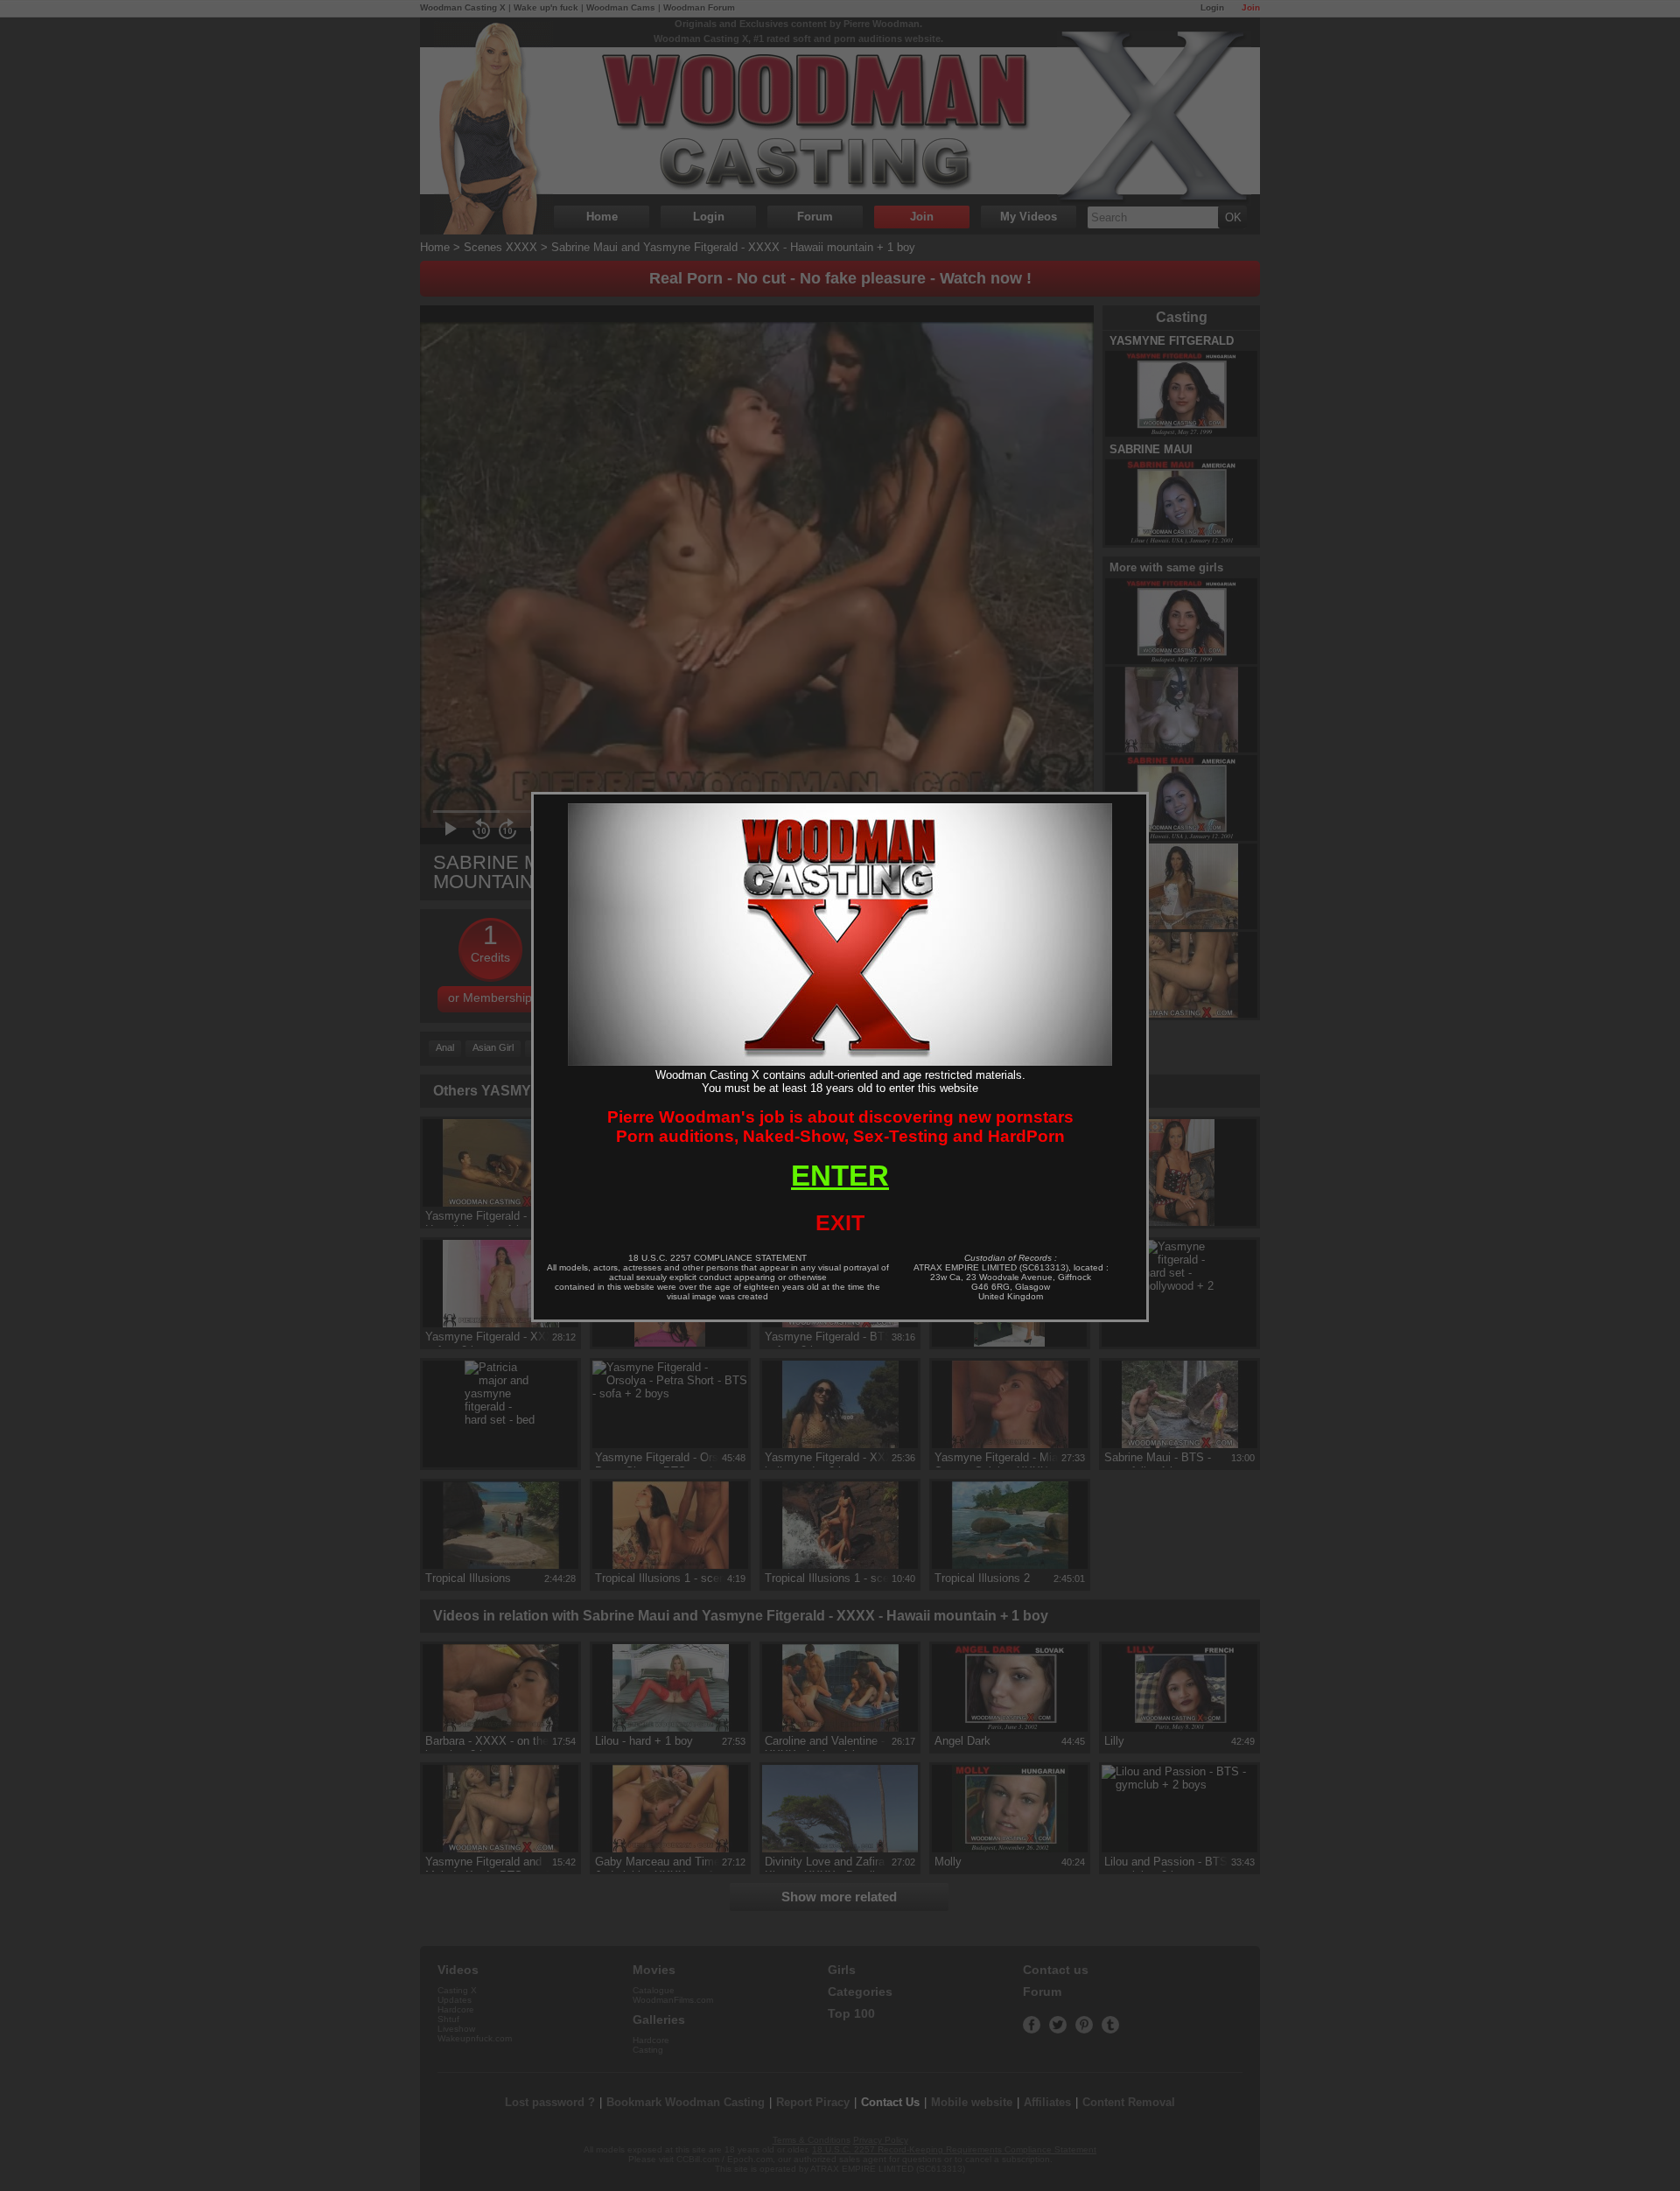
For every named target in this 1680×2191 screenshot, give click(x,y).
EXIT (840, 1222)
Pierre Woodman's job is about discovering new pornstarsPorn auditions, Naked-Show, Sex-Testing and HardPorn (840, 1127)
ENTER (840, 1176)
